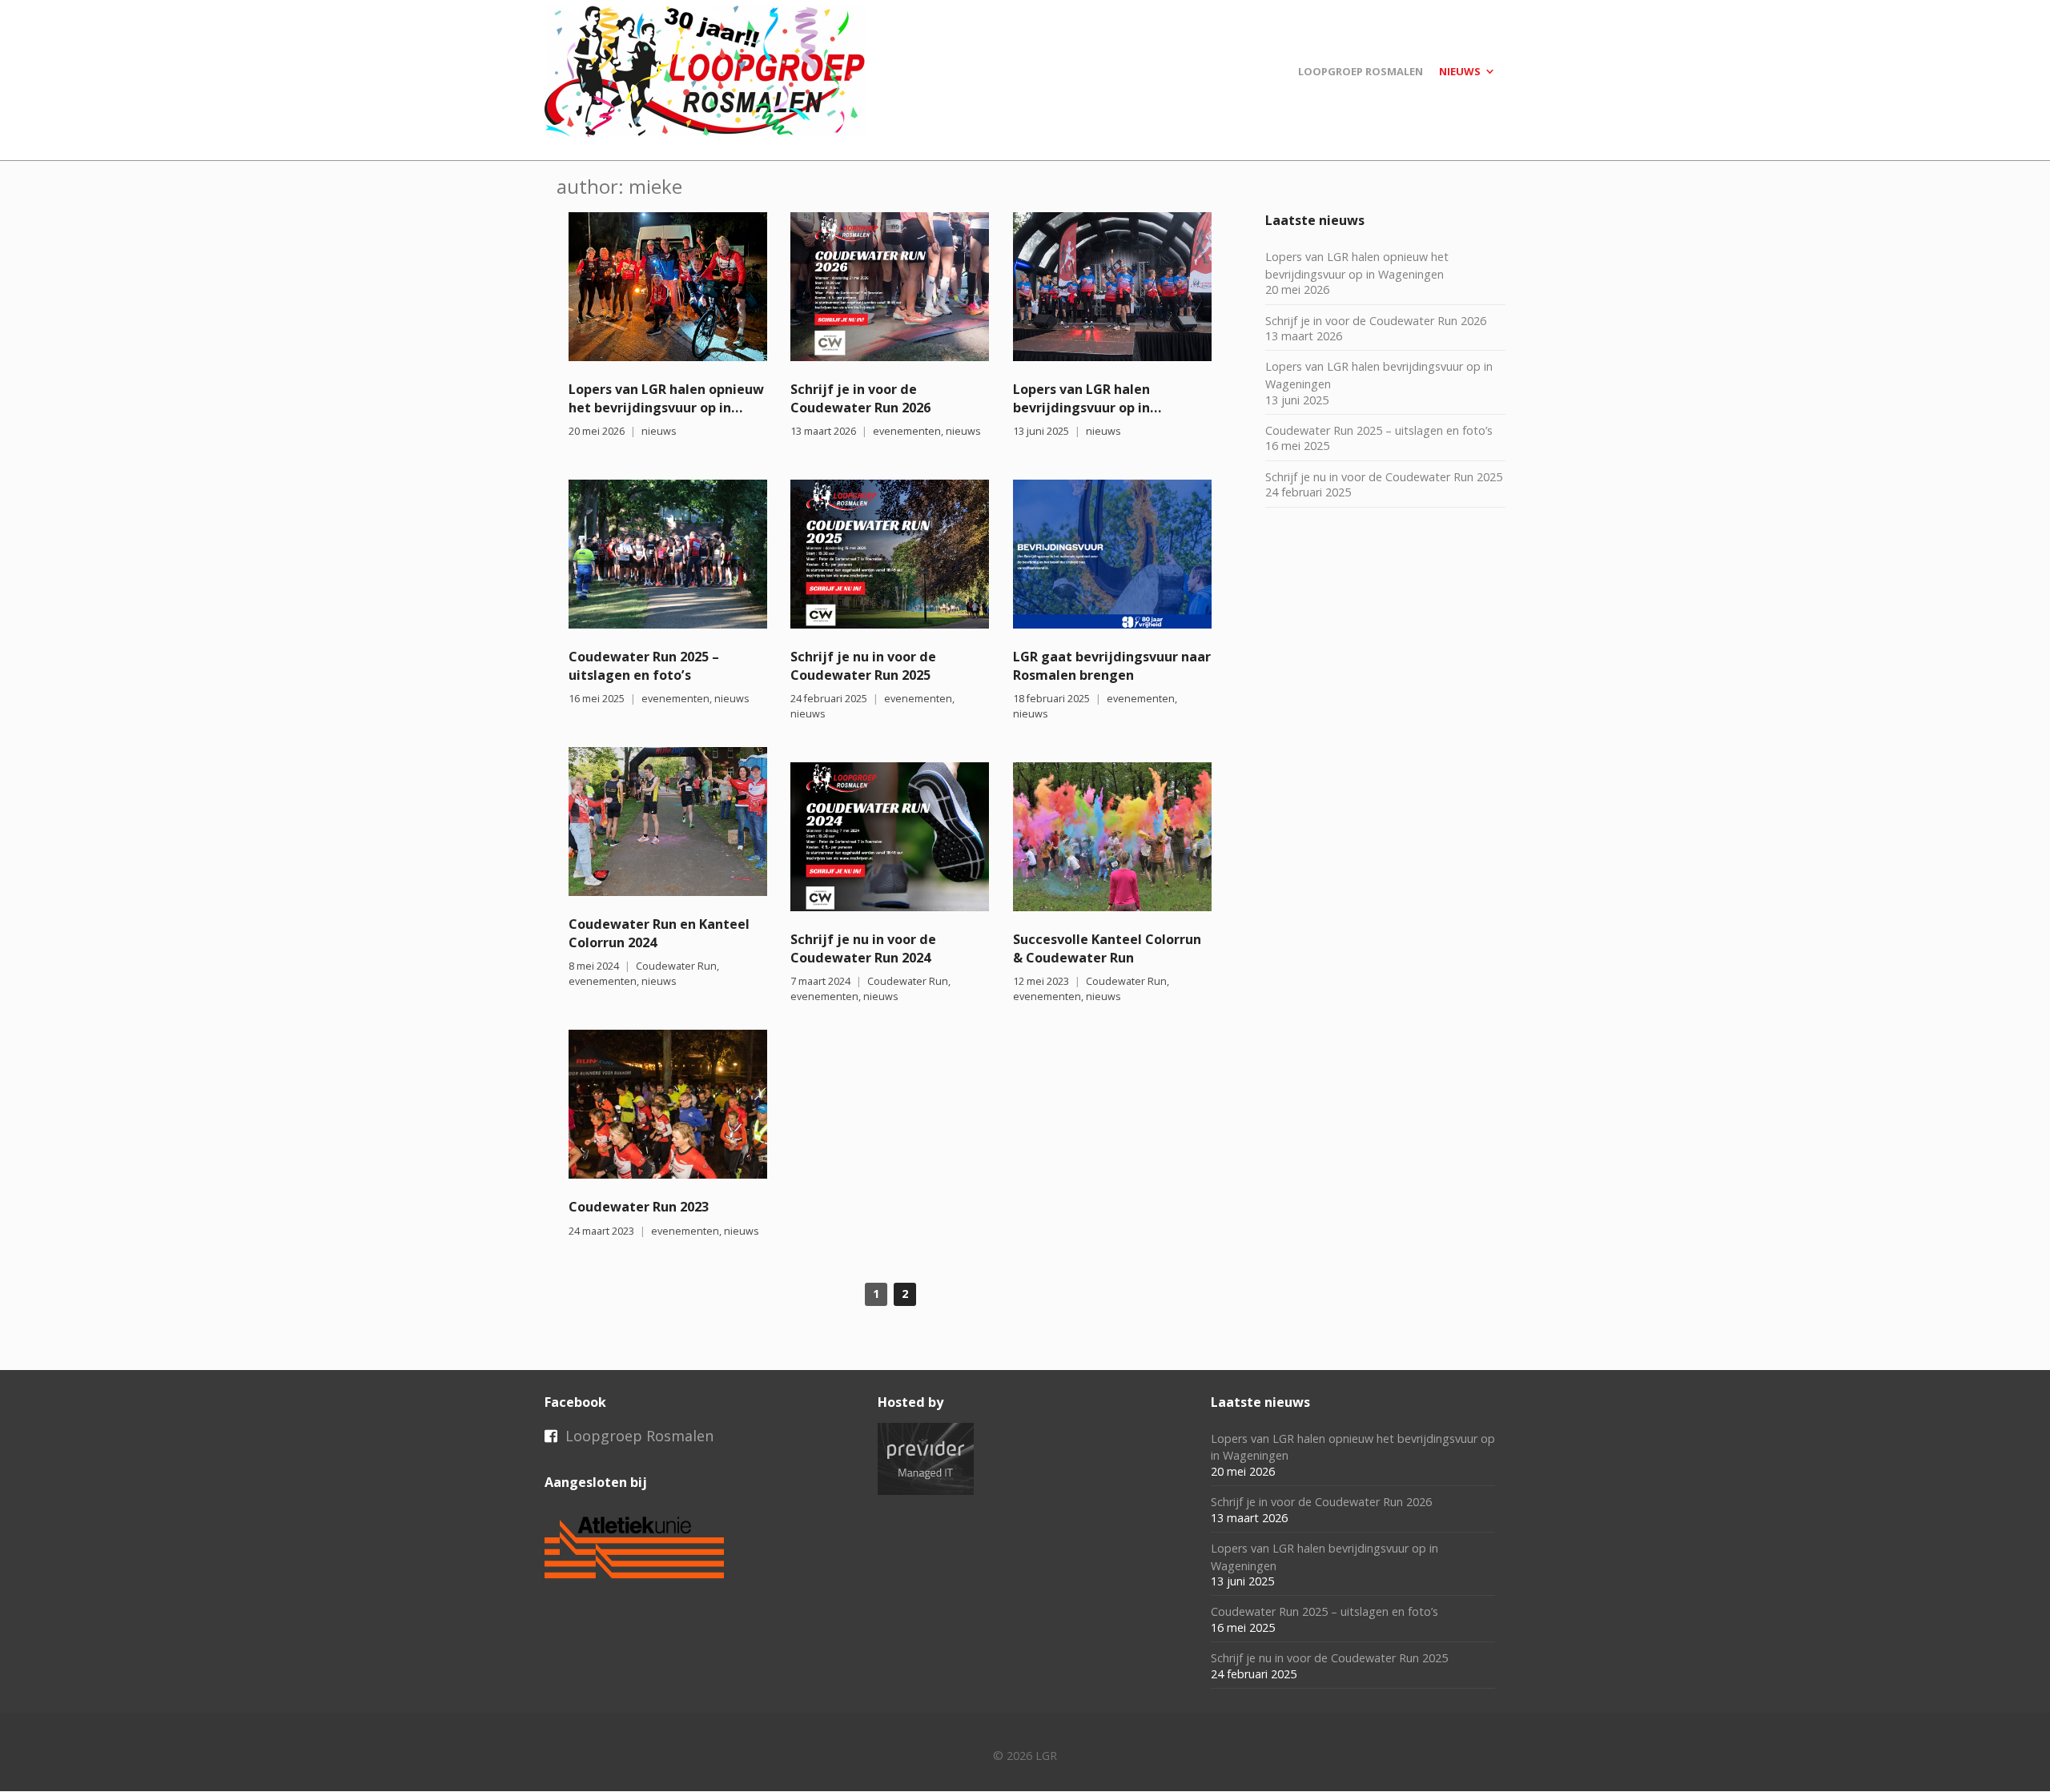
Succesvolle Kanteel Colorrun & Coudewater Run (1107, 948)
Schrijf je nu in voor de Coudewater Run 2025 (863, 666)
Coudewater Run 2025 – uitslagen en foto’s (644, 666)
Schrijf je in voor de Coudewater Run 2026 (860, 398)
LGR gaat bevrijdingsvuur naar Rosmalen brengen (1112, 666)
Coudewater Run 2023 (639, 1207)
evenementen (907, 431)
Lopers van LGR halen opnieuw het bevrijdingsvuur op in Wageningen (666, 407)
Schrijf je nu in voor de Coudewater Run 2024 (863, 948)
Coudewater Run (676, 966)
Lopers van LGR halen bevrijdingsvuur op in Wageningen (1081, 407)
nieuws (659, 431)
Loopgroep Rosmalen (639, 1436)
